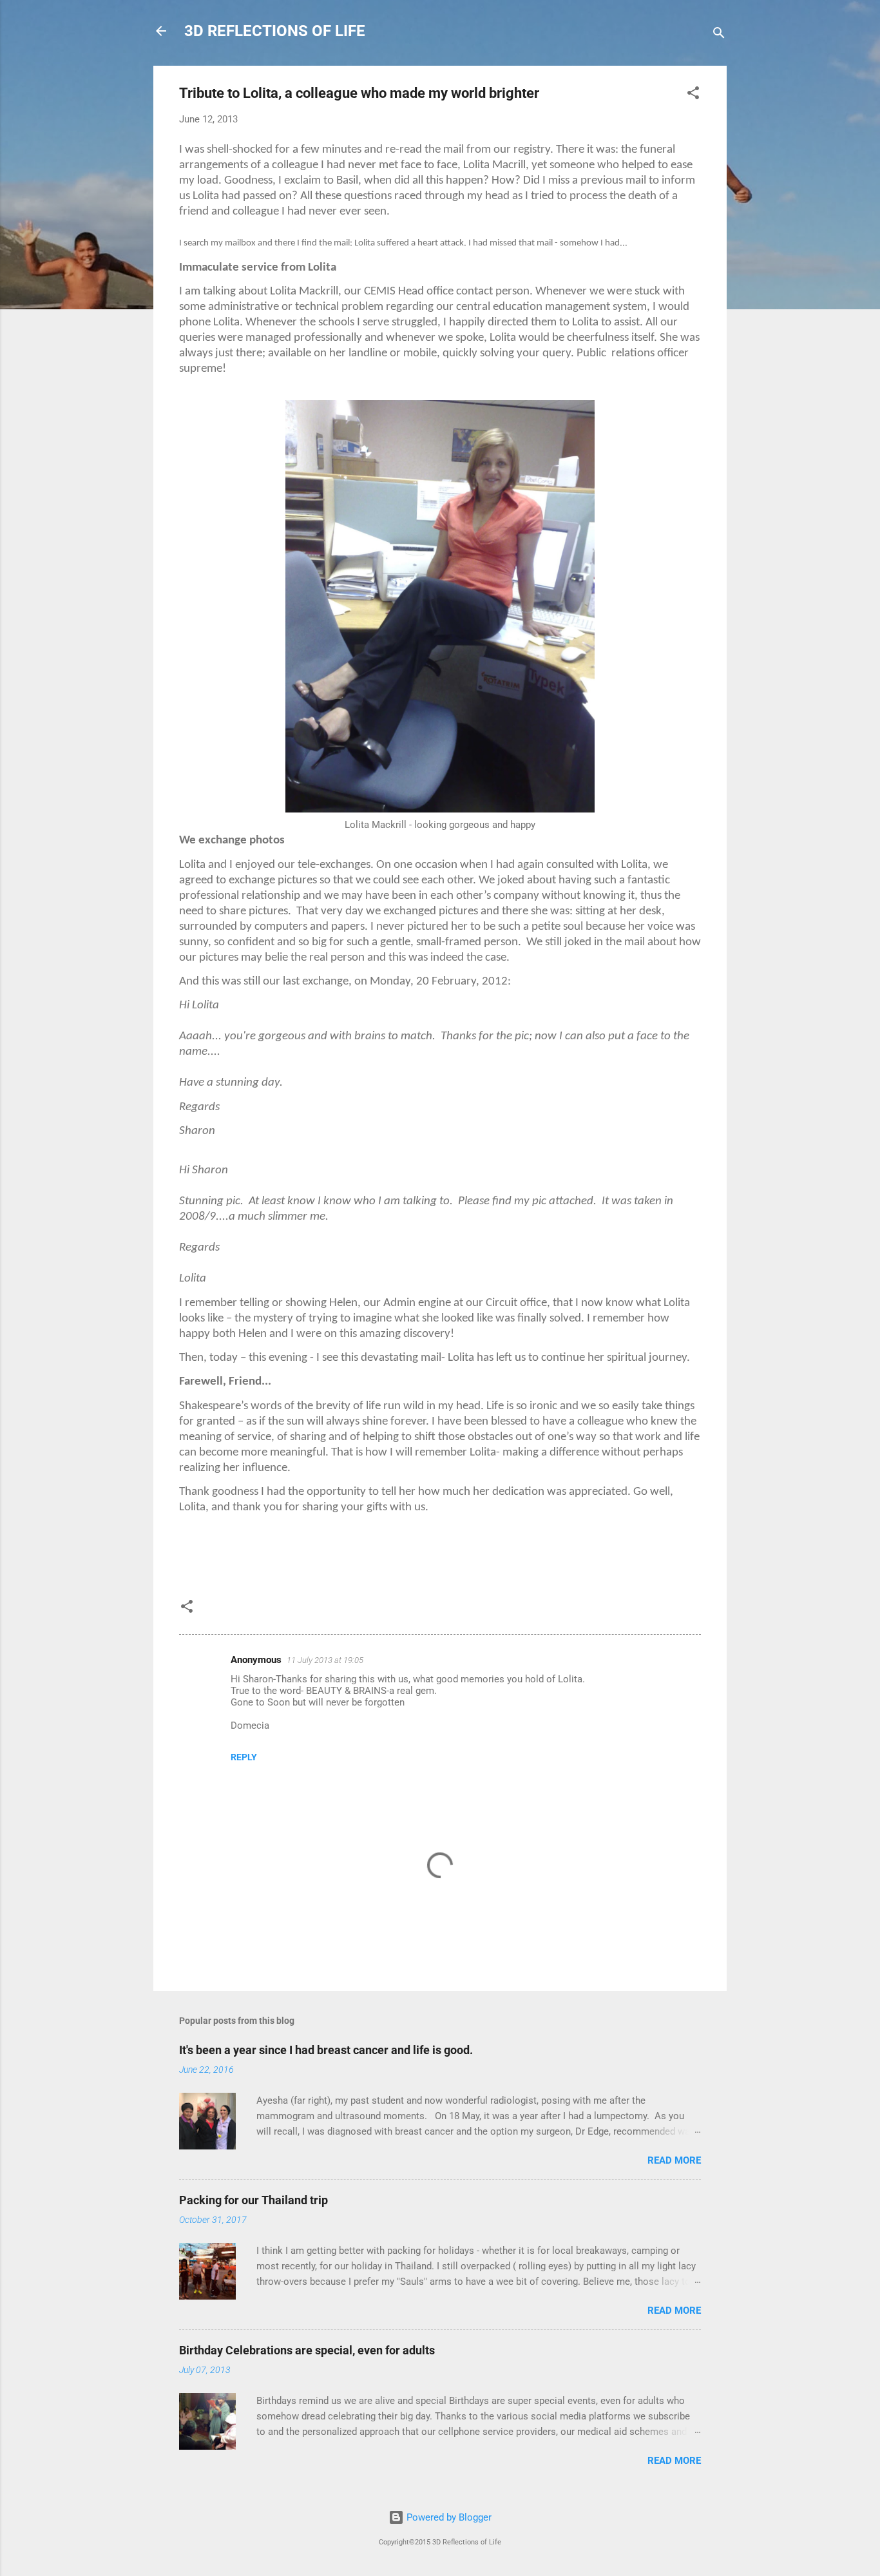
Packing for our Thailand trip (253, 2200)
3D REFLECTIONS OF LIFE (275, 31)
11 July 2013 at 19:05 (325, 1660)
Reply (244, 1757)
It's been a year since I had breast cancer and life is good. (326, 2050)
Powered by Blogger (448, 2517)
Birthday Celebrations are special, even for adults (307, 2350)
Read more (674, 2160)
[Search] (719, 35)
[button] (693, 95)
